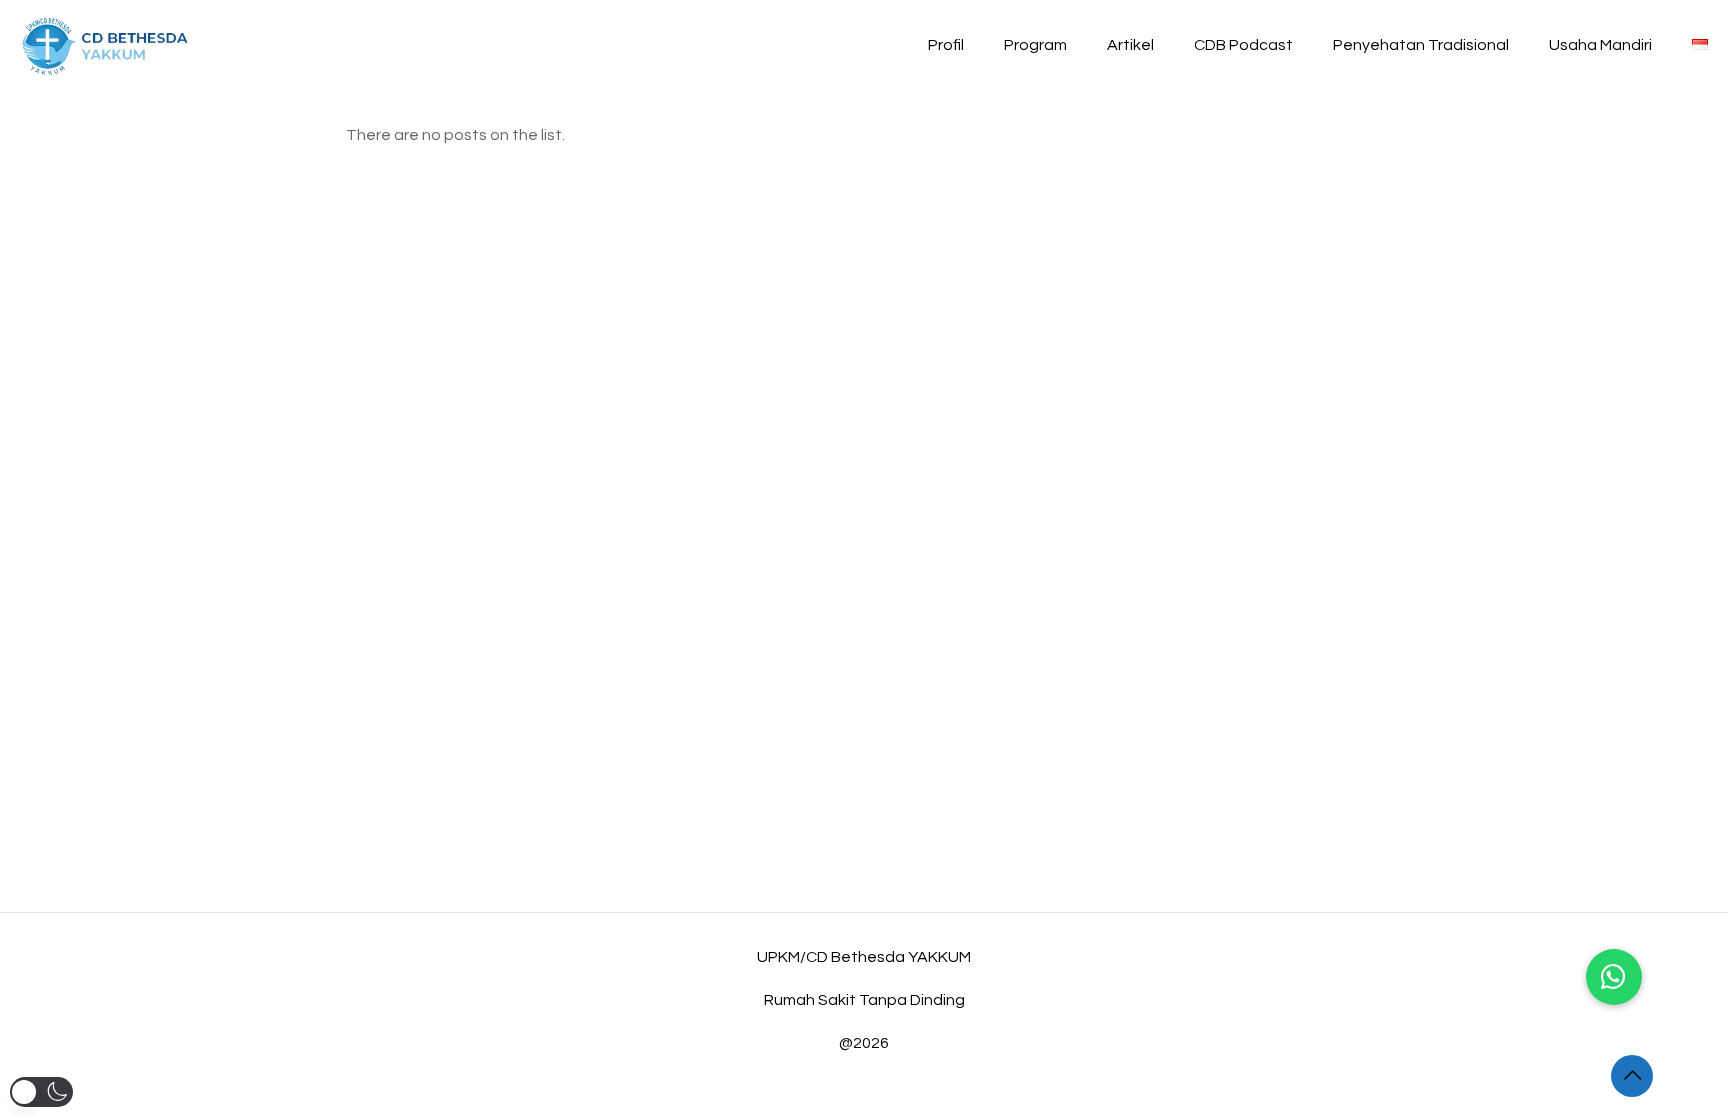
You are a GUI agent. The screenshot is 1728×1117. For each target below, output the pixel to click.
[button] (1614, 977)
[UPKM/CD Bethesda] (105, 45)
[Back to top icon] (1632, 1076)
